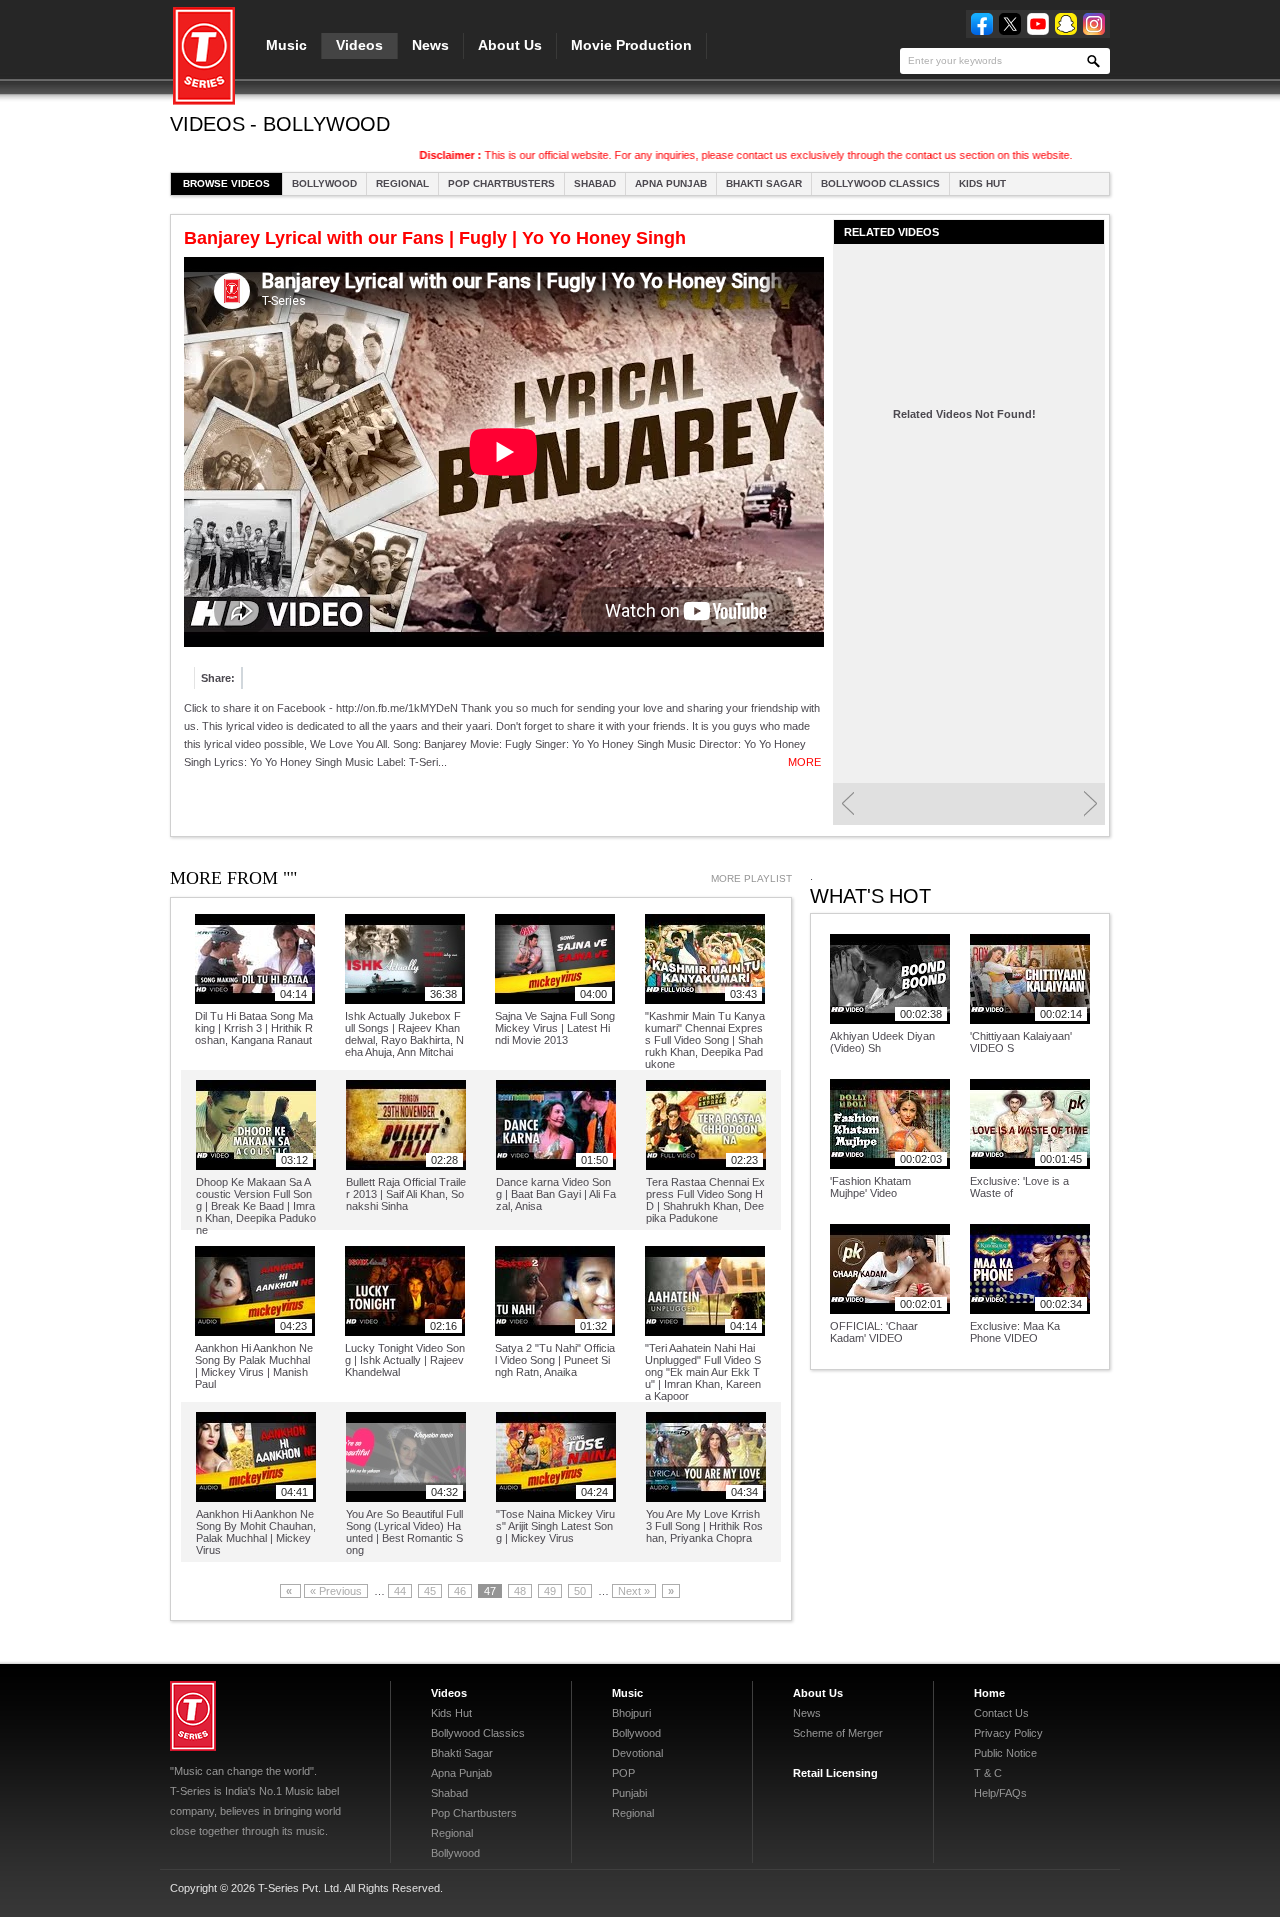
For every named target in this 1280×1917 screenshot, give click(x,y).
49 (550, 1591)
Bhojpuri (631, 1713)
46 (460, 1591)
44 (400, 1591)
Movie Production (631, 45)
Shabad (595, 183)
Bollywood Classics (880, 183)
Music (286, 45)
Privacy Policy (1008, 1733)
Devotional (637, 1753)
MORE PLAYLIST (751, 878)
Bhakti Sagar (764, 183)
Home (989, 1693)
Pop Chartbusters (501, 183)
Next (1090, 804)
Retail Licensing (835, 1773)
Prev (847, 804)
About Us (510, 45)
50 (580, 1591)
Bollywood (324, 183)
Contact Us (1001, 1713)
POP (623, 1773)
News (430, 45)
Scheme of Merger (838, 1733)
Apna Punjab (671, 183)
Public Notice (1005, 1753)
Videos (359, 45)
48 (520, 1591)
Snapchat (1066, 24)
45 (430, 1591)
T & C (988, 1773)
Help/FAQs (1000, 1793)
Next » (634, 1591)
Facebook (982, 24)
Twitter (1010, 24)
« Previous (336, 1591)
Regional (402, 183)
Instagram (1094, 24)
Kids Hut (982, 183)
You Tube (1038, 24)
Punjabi (629, 1793)
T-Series (193, 1716)
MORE (804, 762)
